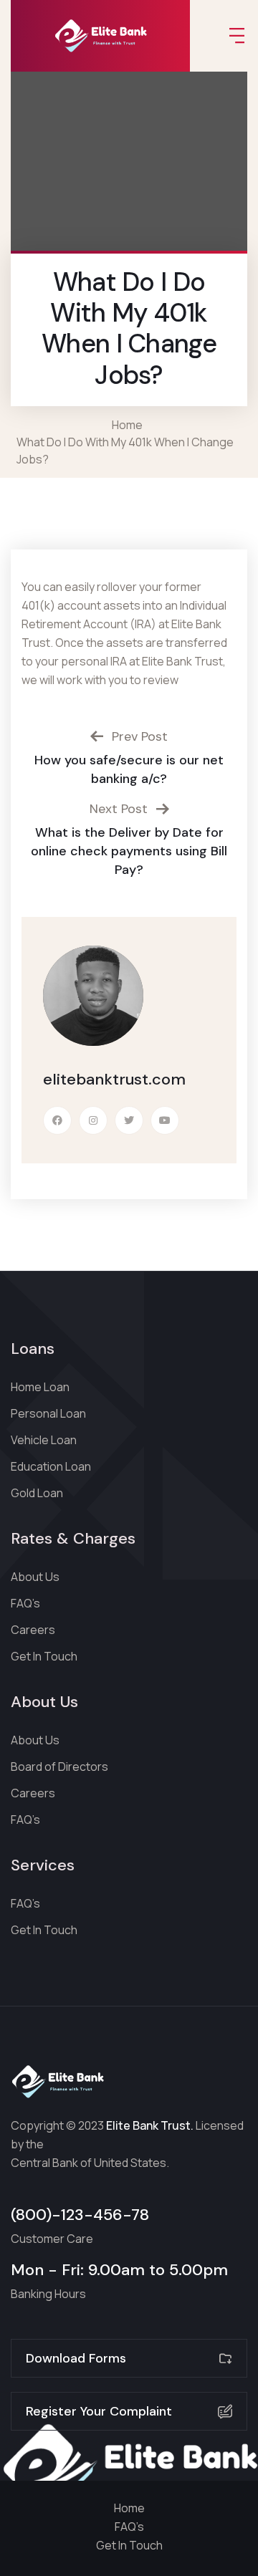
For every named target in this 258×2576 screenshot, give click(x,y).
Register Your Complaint (99, 2411)
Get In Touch (44, 1656)
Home (129, 425)
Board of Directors (59, 1767)
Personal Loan (48, 1413)
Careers (33, 1630)
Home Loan (40, 1387)
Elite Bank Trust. (150, 2125)
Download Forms (76, 2358)
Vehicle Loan (44, 1440)
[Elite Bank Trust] (100, 36)
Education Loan (51, 1466)
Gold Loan (37, 1493)
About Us (35, 1577)
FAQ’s (25, 1603)
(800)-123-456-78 (80, 2215)
